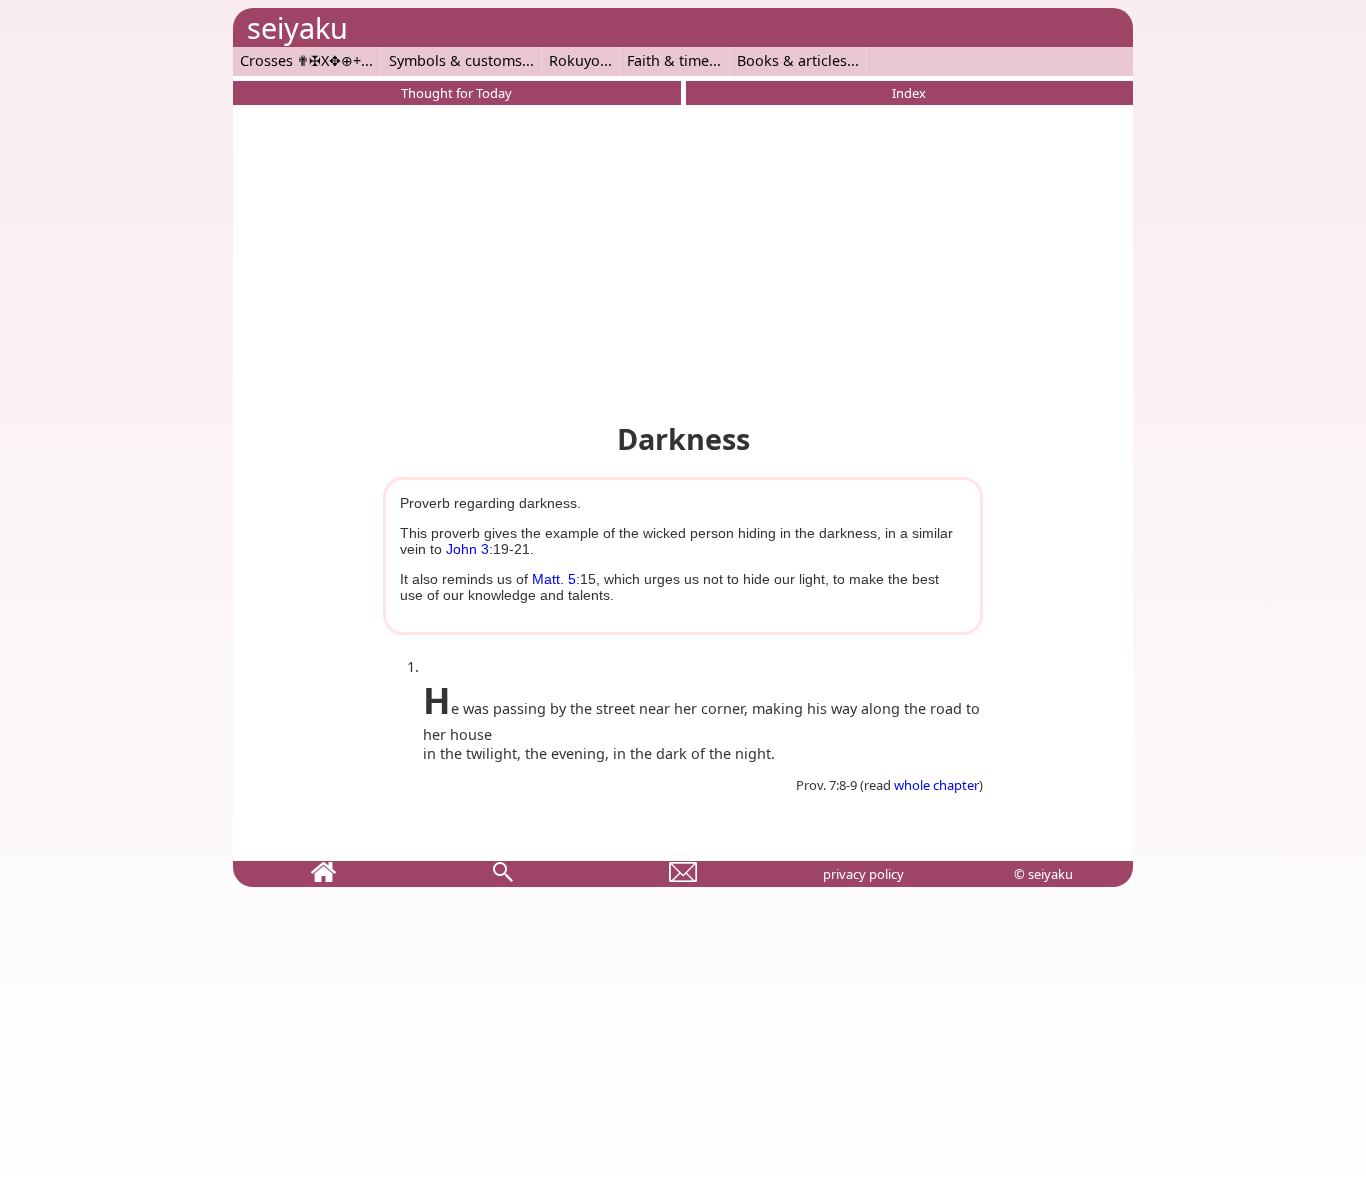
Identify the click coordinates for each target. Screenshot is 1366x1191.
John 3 (467, 549)
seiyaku (297, 27)
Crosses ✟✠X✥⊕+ (300, 60)
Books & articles (792, 60)
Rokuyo (574, 60)
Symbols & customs (455, 60)
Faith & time (668, 60)
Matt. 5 (554, 579)
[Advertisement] (683, 260)
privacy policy (863, 874)
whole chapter (936, 785)
